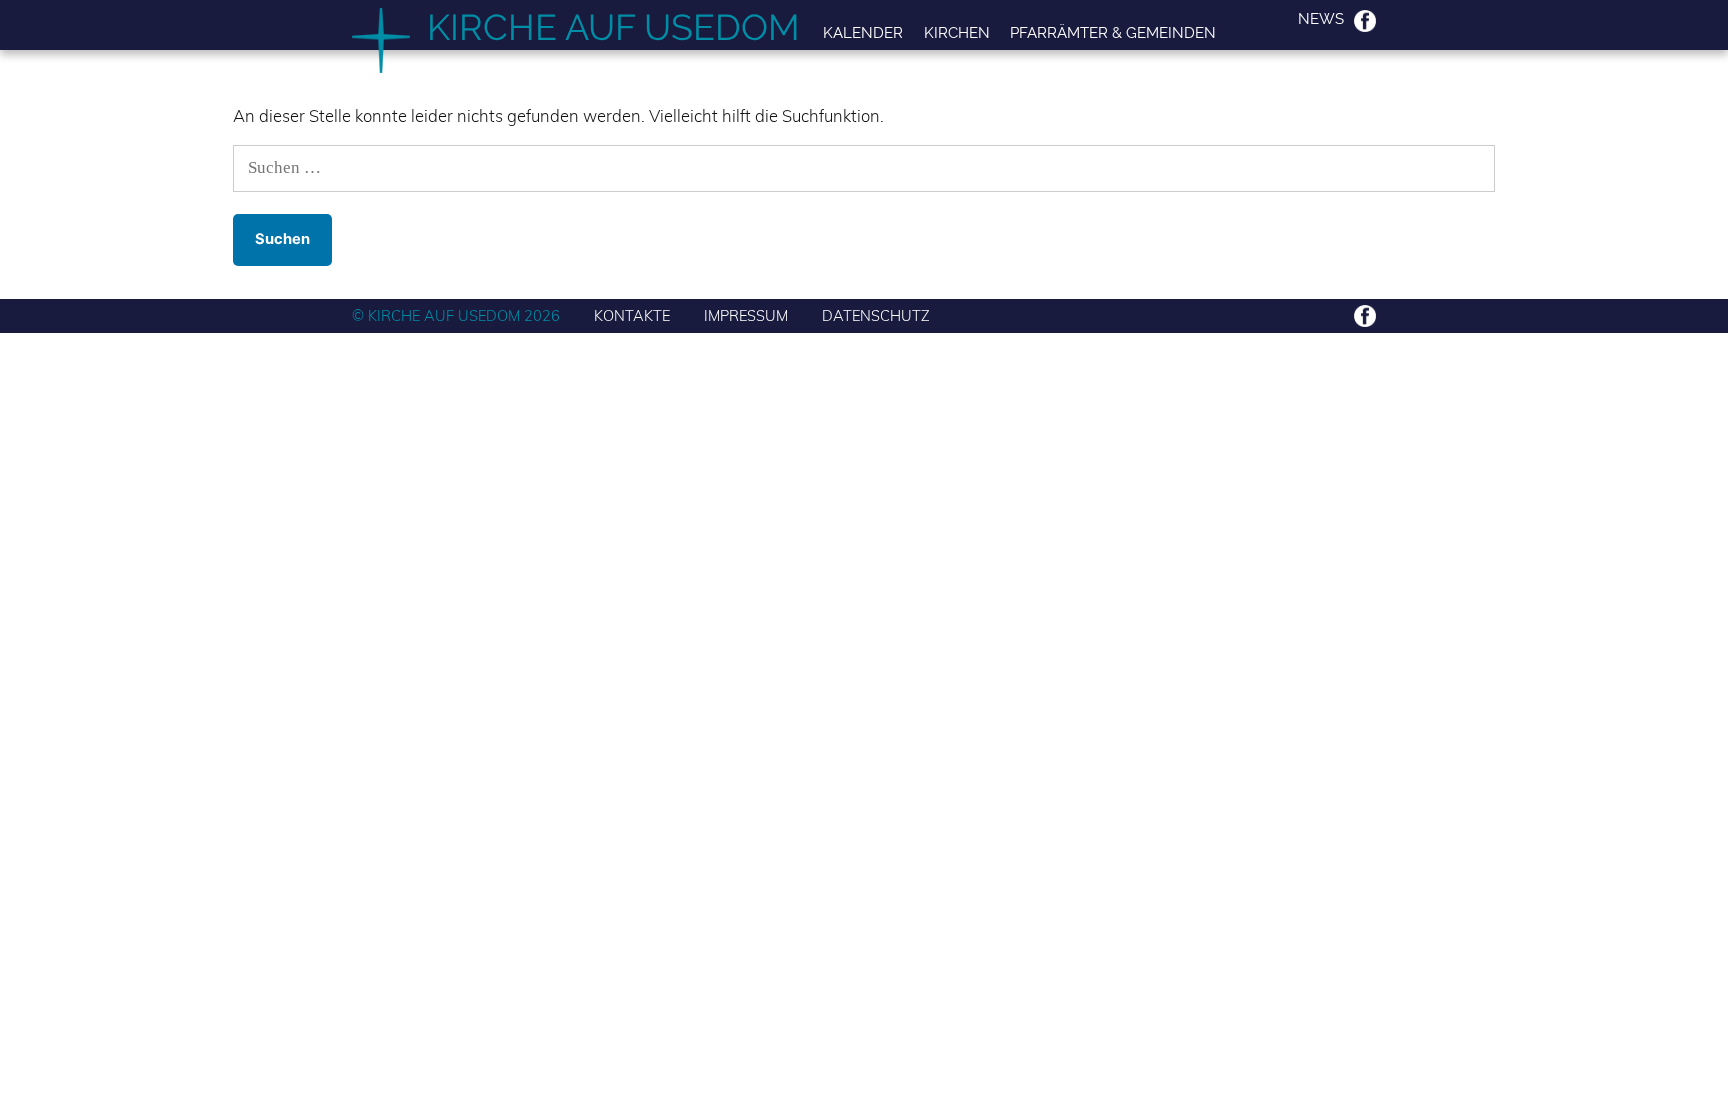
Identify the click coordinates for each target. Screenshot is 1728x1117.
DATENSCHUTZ (876, 315)
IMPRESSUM (746, 315)
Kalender (863, 32)
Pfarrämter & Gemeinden (1113, 32)
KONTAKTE (632, 315)
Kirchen (957, 32)
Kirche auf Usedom (613, 27)
